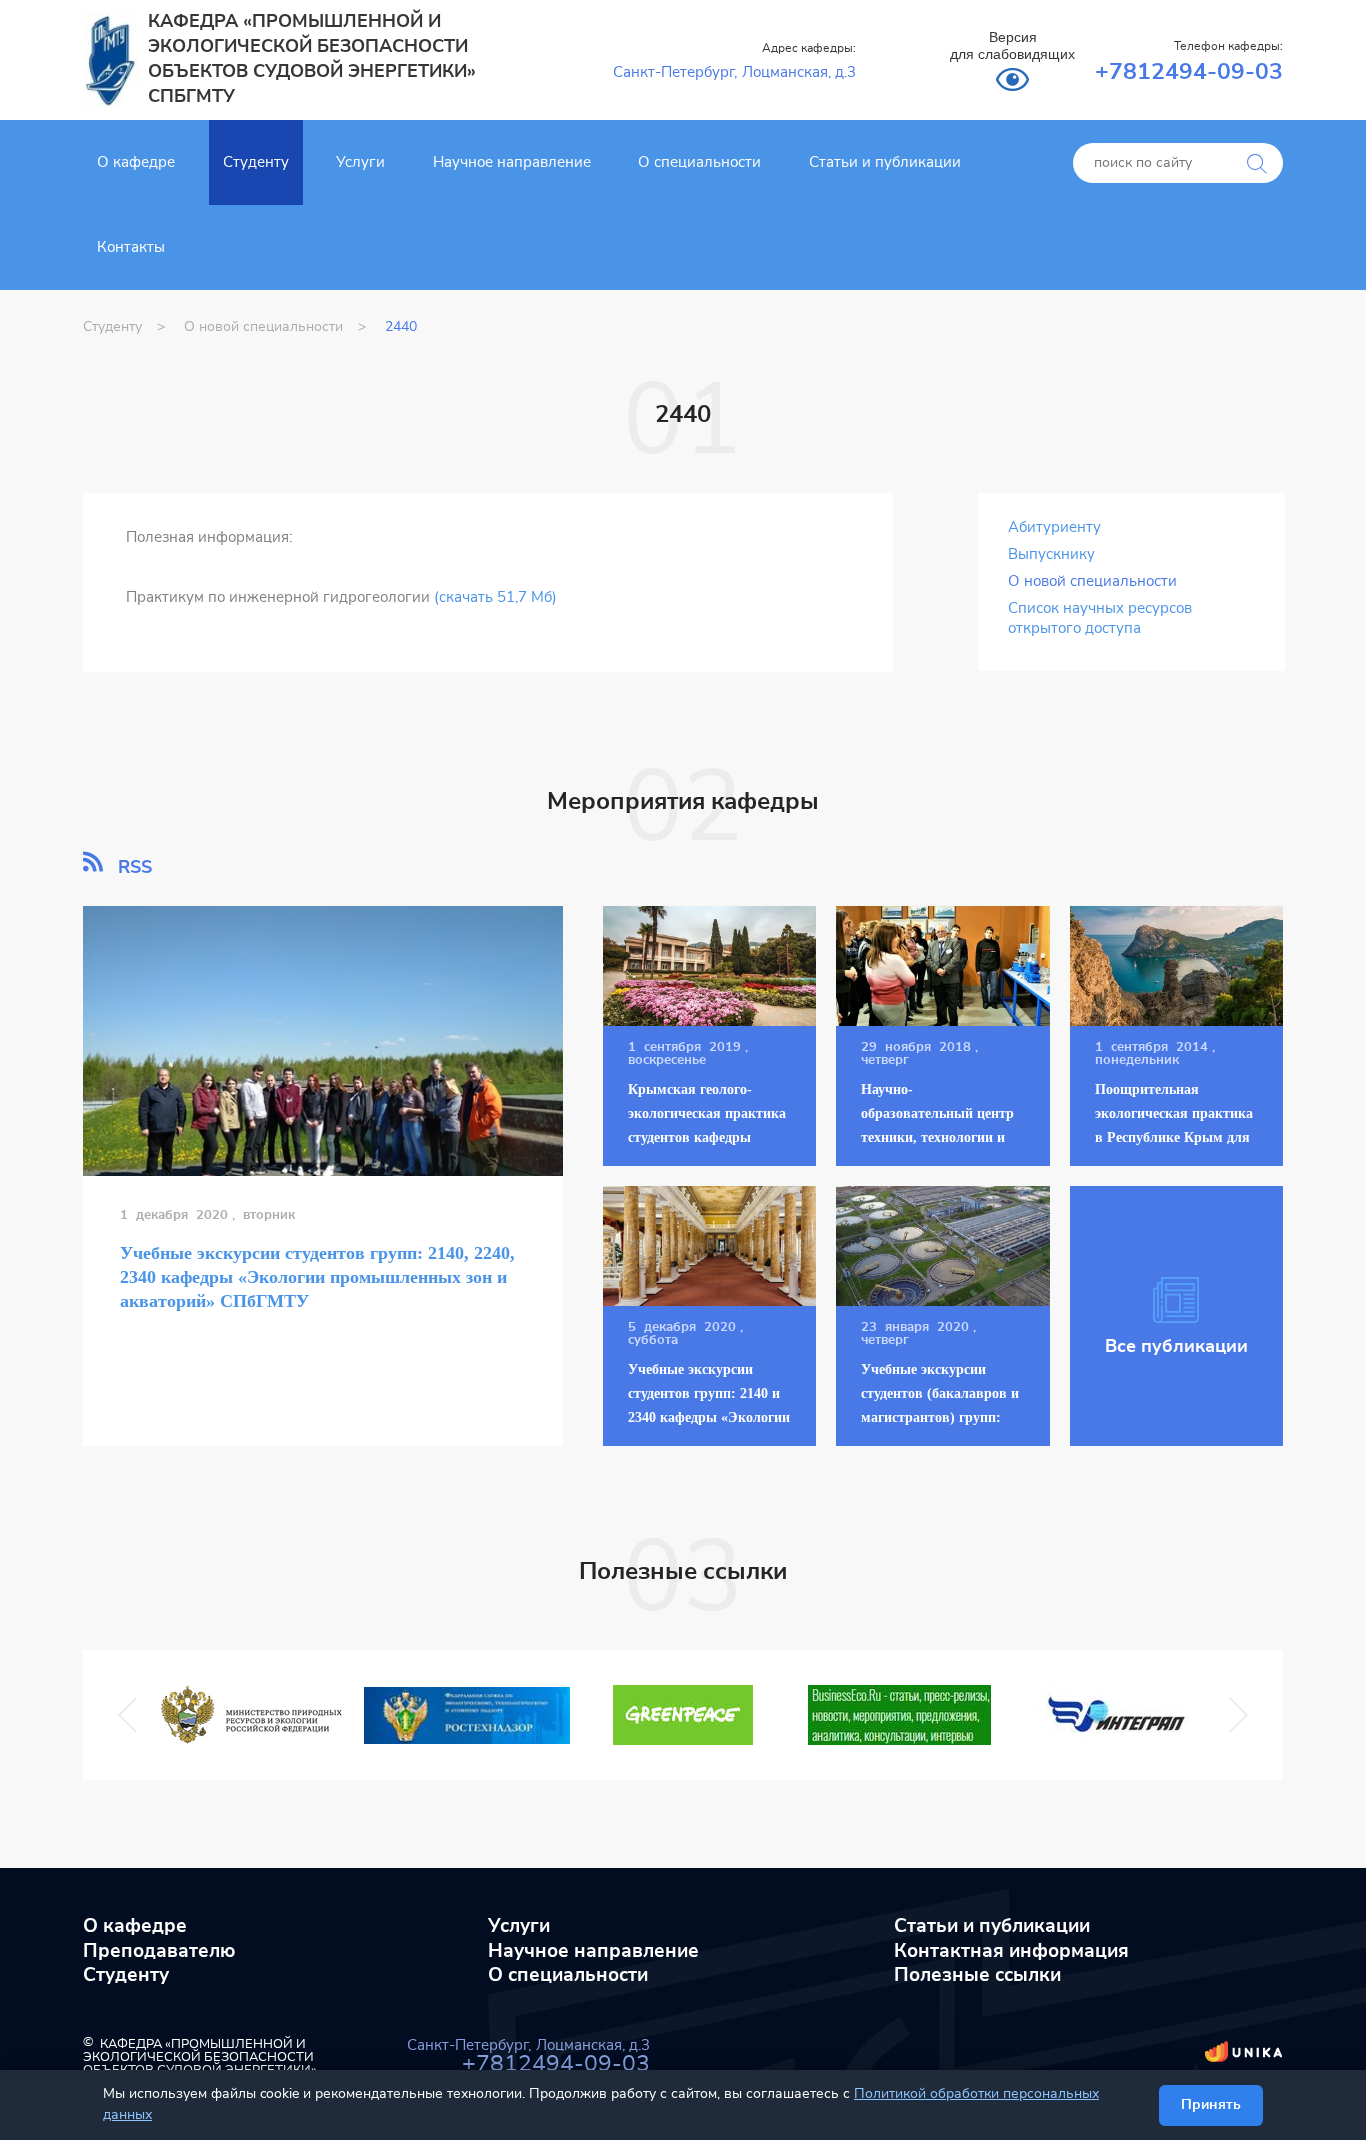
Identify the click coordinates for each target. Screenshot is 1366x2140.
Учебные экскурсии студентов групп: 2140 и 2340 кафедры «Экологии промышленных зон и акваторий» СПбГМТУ (709, 1417)
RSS (132, 867)
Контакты (131, 247)
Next (1228, 1715)
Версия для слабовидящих (1012, 45)
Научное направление (512, 162)
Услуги (360, 162)
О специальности (699, 162)
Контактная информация (1011, 1951)
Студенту (256, 162)
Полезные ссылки (977, 1975)
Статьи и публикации (885, 162)
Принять (1211, 2105)
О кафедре (136, 162)
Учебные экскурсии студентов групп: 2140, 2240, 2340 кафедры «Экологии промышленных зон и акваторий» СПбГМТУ (317, 1277)
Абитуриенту (1054, 527)
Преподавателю (159, 1951)
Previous (133, 1715)
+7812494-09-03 (1189, 72)
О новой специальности (1092, 581)
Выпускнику (1051, 554)
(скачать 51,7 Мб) (495, 597)
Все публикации (1176, 1347)
